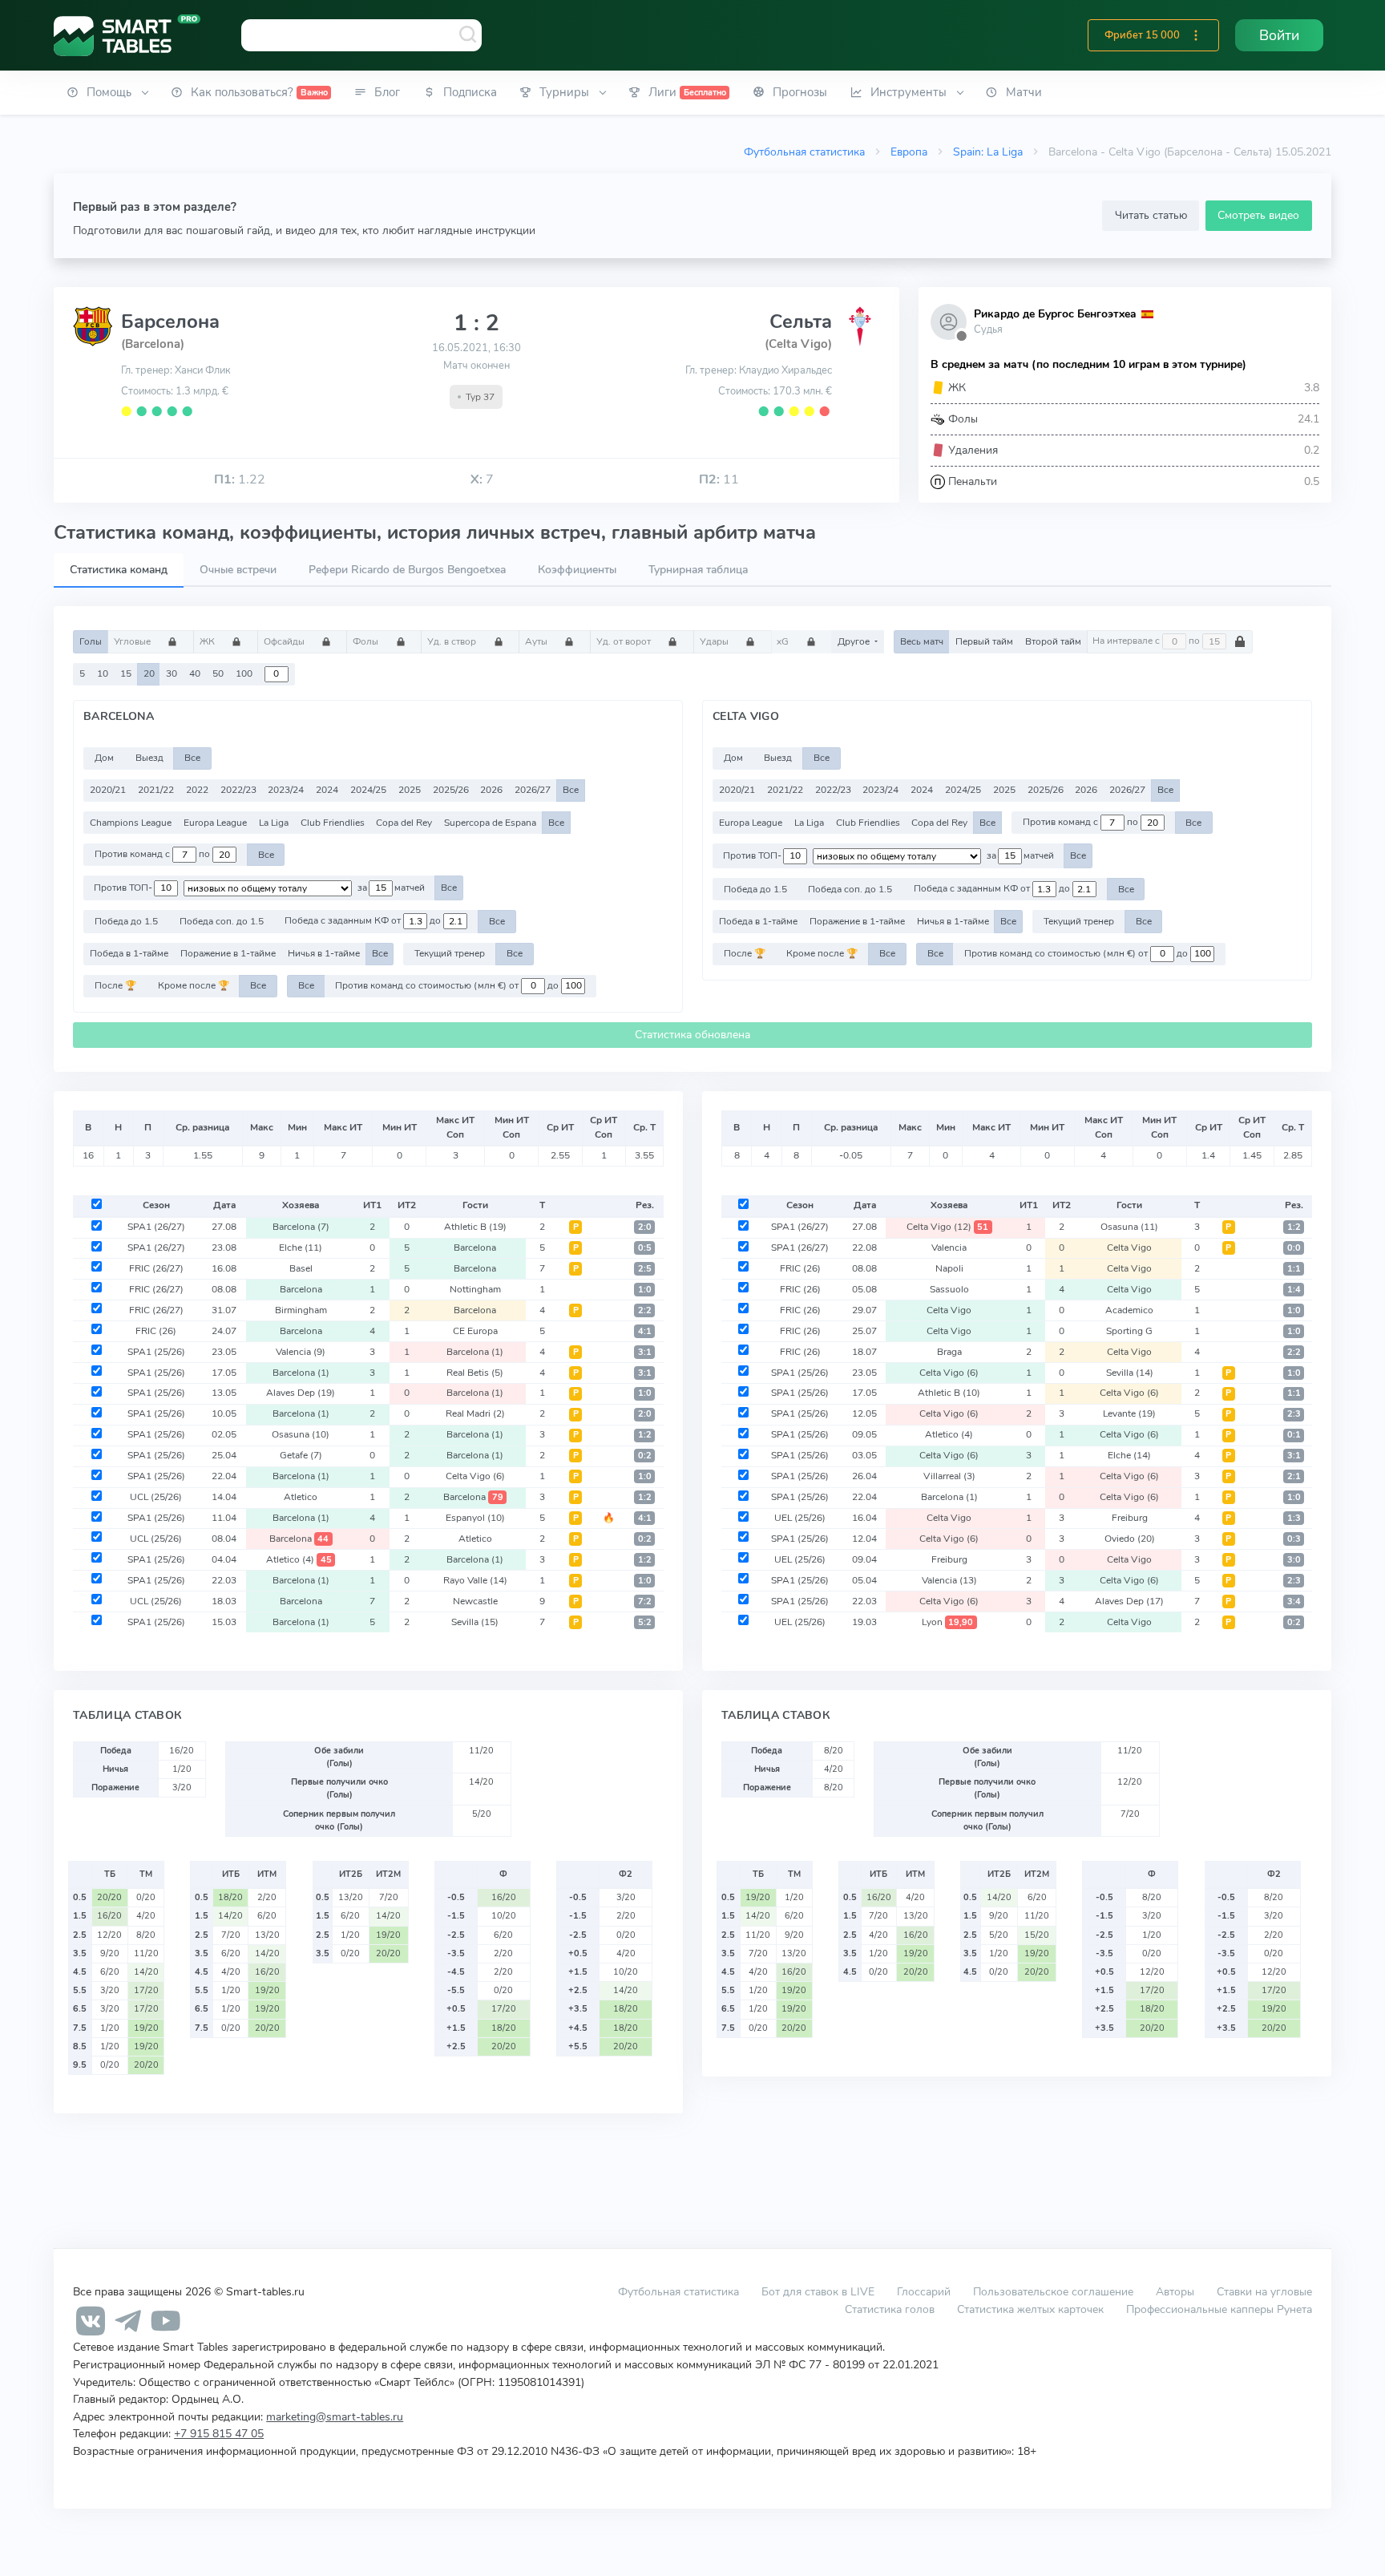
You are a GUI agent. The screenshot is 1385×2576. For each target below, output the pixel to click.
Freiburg (1130, 1518)
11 (719, 479)
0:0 (1294, 1248)
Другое (855, 641)
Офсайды (285, 641)
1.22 (240, 479)
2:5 (645, 1269)
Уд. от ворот (625, 641)
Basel (301, 1268)
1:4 (1294, 1290)
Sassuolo (949, 1289)
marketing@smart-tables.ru (335, 2416)
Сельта (801, 321)
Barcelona (301, 1227)
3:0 (1294, 1560)
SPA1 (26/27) (156, 1227)
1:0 (645, 1290)
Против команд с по (153, 855)
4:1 (645, 1331)
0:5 (645, 1248)
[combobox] (361, 35)
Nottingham (475, 1289)
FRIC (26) (156, 1331)
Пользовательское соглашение (1053, 2291)
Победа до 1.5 (126, 921)
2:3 (1294, 1414)
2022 (197, 790)
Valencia (301, 1352)
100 (244, 673)
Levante (1129, 1413)
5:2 (645, 1622)
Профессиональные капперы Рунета (1219, 2309)
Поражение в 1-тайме (228, 953)
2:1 (1294, 1476)
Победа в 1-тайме (129, 953)
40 (195, 673)
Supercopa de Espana (490, 823)
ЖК (208, 641)
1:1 (1294, 1269)
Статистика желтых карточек (1030, 2309)
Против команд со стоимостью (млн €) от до (448, 985)
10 (103, 673)
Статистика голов (890, 2309)
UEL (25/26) (800, 1518)
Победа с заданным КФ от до (364, 921)
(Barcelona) (153, 344)
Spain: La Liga (988, 152)
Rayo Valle (475, 1580)
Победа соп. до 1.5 (222, 921)
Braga (949, 1352)
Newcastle (475, 1601)
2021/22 (156, 790)
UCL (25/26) (156, 1497)
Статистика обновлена (692, 1035)
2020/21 (108, 790)
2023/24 (286, 790)
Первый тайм (984, 641)
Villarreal (949, 1476)
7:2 (645, 1601)
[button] (1196, 35)
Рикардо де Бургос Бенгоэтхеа (1055, 314)
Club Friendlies (333, 823)
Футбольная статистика (804, 152)
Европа (909, 152)
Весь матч (922, 641)
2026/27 (533, 790)
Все (192, 758)
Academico (1129, 1310)
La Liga (274, 823)
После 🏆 (115, 985)
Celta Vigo (475, 1476)
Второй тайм (1053, 641)
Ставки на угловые (1264, 2291)
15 (126, 673)
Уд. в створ (453, 641)
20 (149, 673)
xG (784, 641)
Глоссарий (924, 2291)
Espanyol (475, 1518)
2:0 (645, 1227)
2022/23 (238, 790)
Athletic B (475, 1227)
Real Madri (475, 1413)
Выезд (149, 758)
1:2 (645, 1435)
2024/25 (368, 790)
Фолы (367, 641)
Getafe (301, 1455)
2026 (491, 790)
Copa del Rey (404, 823)
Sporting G (1129, 1331)
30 (172, 673)
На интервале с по (1147, 641)
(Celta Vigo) (798, 344)
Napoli (949, 1268)
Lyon (948, 1622)
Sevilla (475, 1622)
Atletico (301, 1497)
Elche (301, 1248)
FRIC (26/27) (156, 1268)
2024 (327, 790)
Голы (91, 641)
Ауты (537, 641)
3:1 (645, 1352)
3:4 (1294, 1601)
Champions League (131, 823)
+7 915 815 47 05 (219, 2433)
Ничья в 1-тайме (324, 953)
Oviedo (1130, 1539)
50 (218, 673)
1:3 (1294, 1518)
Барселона (170, 321)
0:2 (645, 1456)
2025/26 (451, 790)
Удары (715, 641)
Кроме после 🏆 (194, 985)
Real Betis (475, 1373)
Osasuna (301, 1434)
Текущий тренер (450, 953)
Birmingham (301, 1310)
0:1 (1294, 1435)
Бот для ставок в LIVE (820, 2291)
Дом (104, 758)
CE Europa (475, 1331)
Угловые (133, 641)
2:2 (645, 1310)
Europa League (215, 823)
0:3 (1294, 1539)
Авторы (1175, 2291)
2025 (410, 790)
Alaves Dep (301, 1393)
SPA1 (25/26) (156, 1352)
